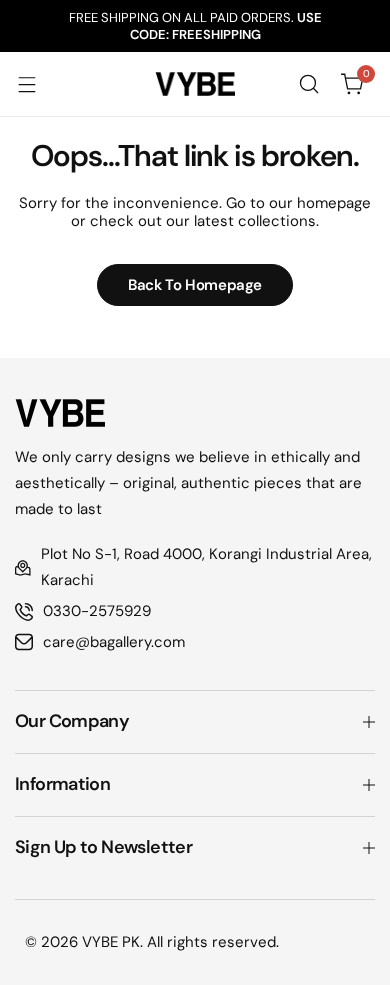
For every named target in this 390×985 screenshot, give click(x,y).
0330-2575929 (97, 611)
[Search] (309, 84)
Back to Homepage (195, 285)
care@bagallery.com (114, 642)
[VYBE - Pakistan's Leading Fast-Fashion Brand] (195, 84)
